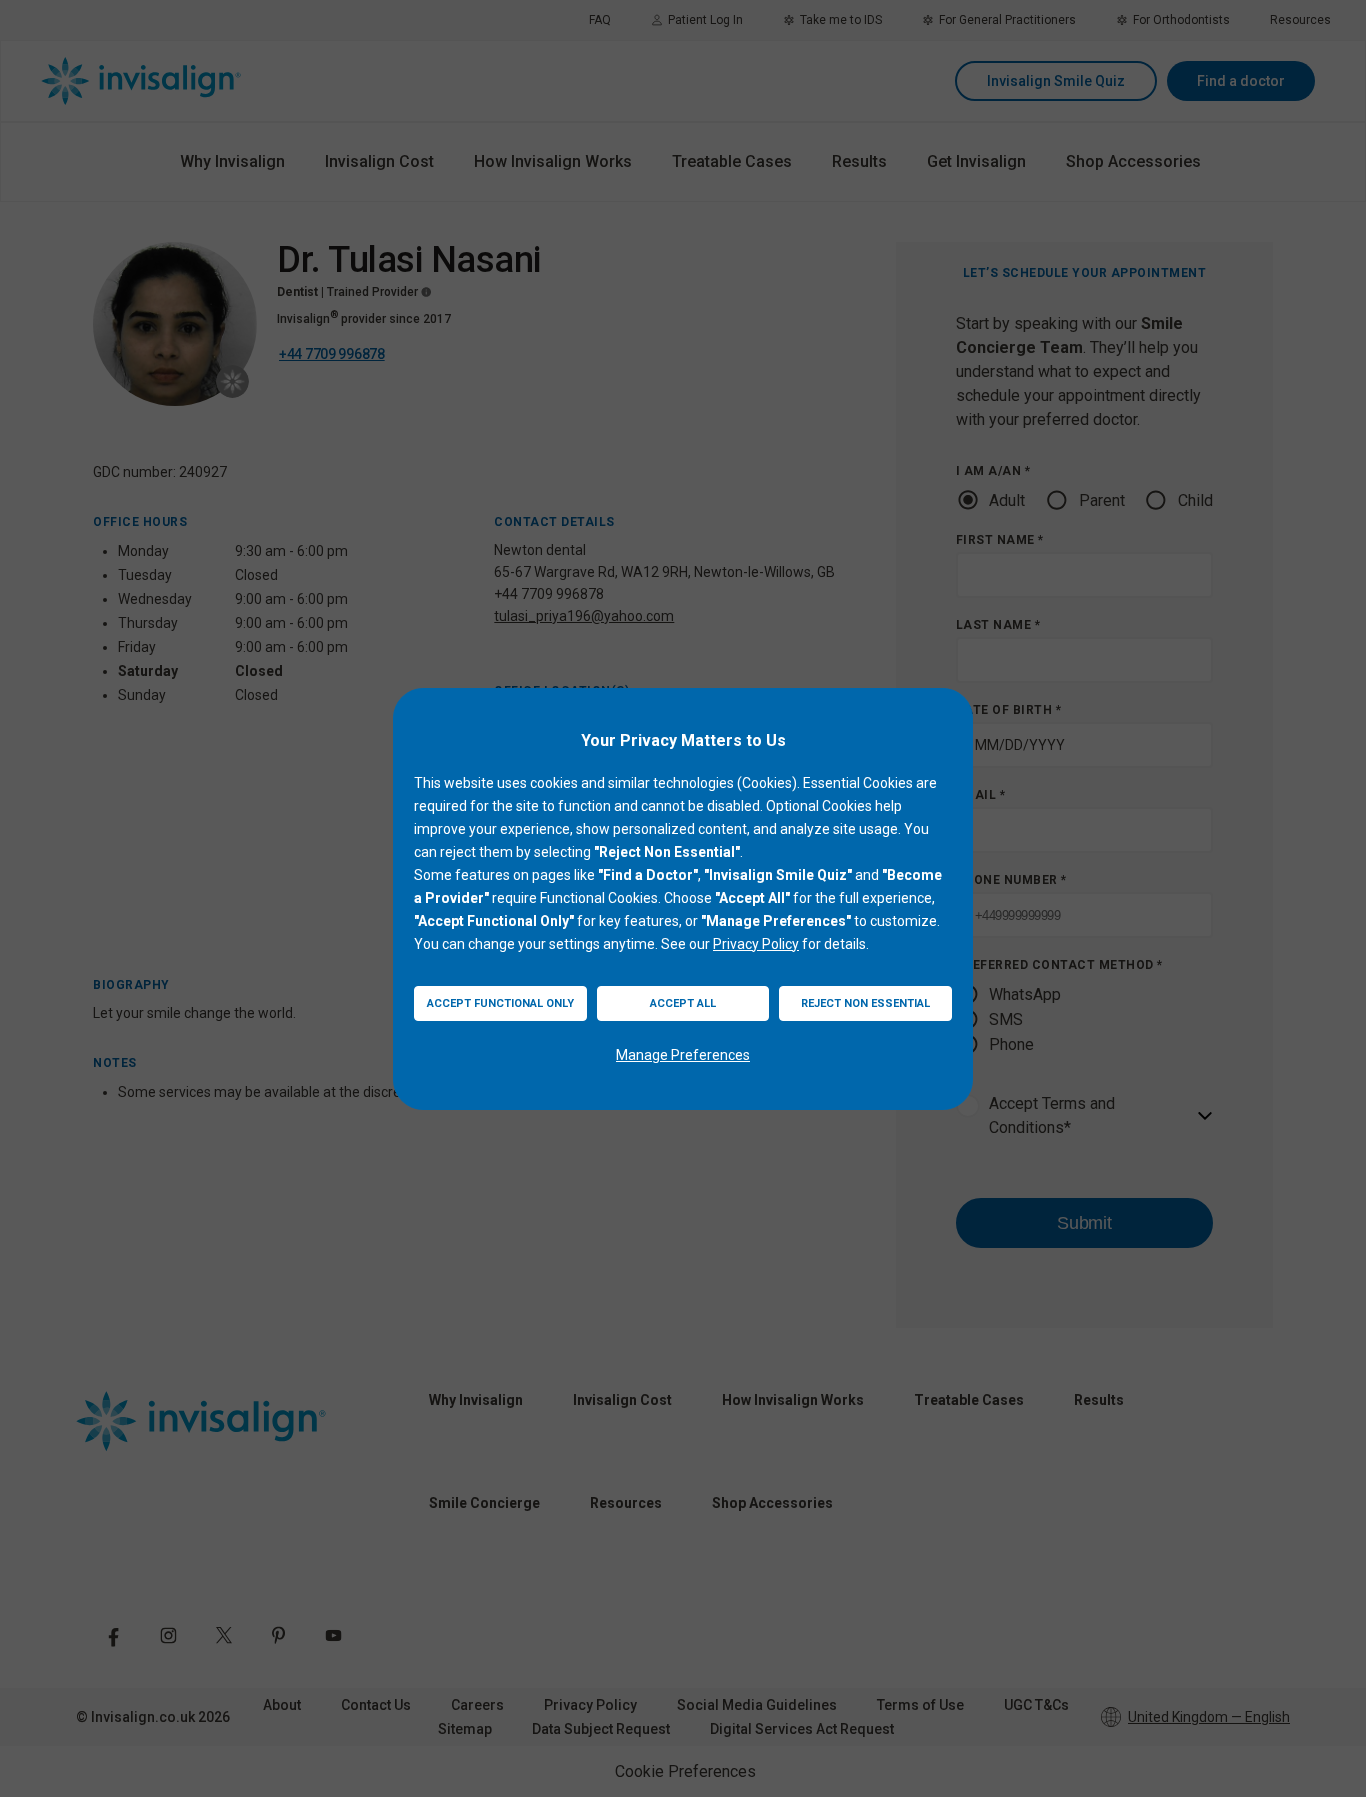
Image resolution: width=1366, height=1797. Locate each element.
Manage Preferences (683, 1055)
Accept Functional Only (500, 1003)
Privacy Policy (756, 944)
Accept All (683, 1003)
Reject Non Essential (865, 1003)
